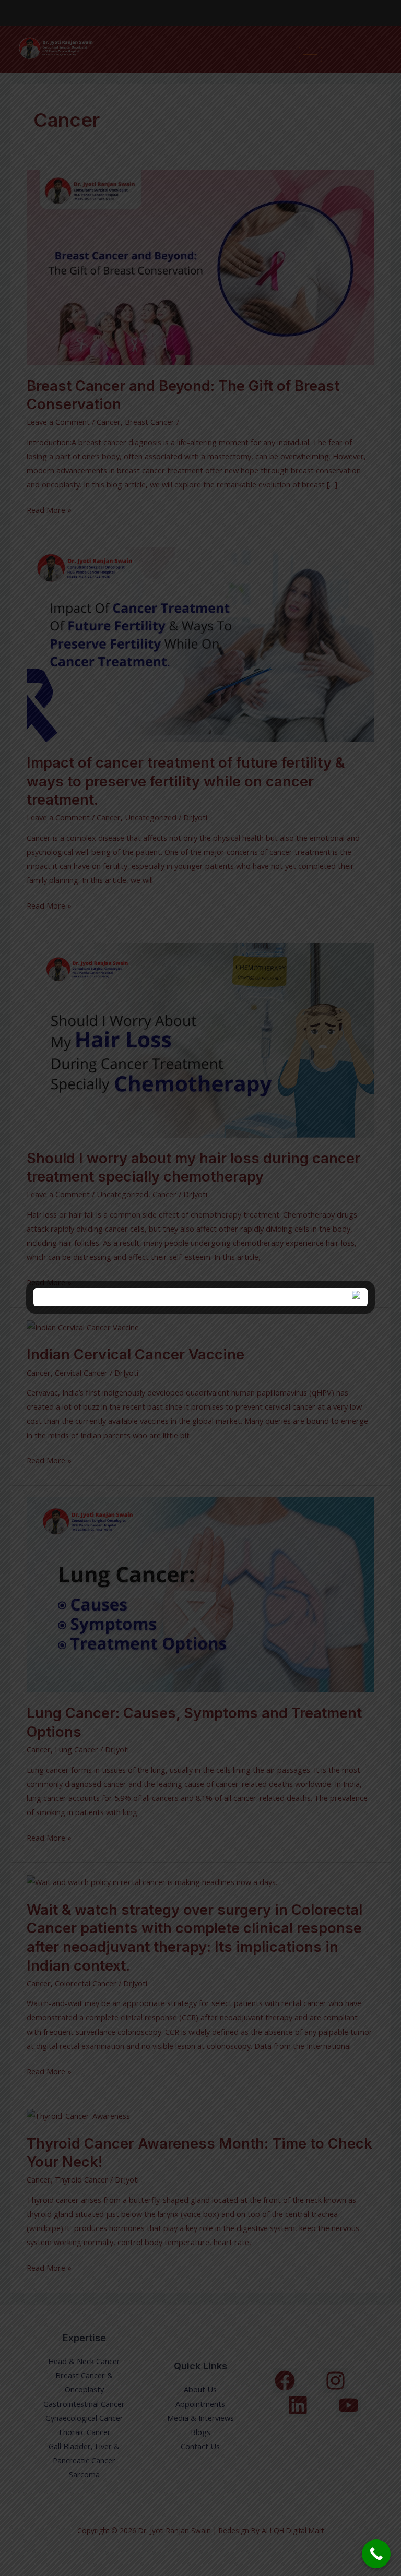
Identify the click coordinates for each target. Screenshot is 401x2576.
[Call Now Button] (376, 2554)
